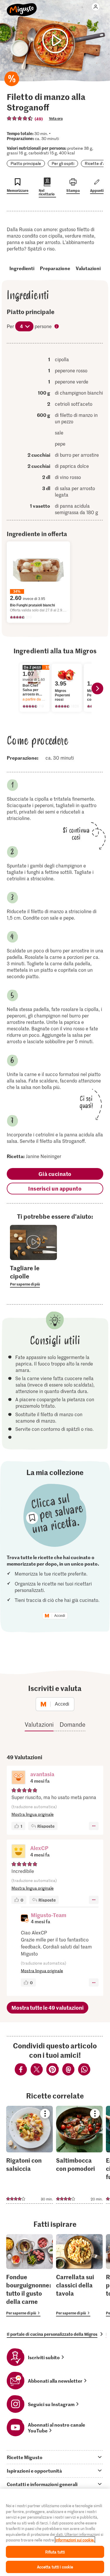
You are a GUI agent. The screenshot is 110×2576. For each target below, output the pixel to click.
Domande (72, 1724)
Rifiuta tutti (55, 2552)
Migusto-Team (49, 1915)
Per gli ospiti (63, 163)
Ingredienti (22, 268)
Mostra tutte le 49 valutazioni (48, 2008)
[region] (55, 2532)
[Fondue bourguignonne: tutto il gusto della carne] (29, 2275)
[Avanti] (97, 688)
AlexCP (39, 1848)
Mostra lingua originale (33, 1814)
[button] (18, 1778)
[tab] (55, 2457)
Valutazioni (88, 268)
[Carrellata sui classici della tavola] (79, 2275)
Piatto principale (26, 163)
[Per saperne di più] (33, 1276)
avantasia (42, 1774)
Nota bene (57, 327)
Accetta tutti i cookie (55, 2567)
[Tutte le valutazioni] (20, 118)
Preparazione (55, 268)
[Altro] (94, 1826)
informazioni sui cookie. (75, 2540)
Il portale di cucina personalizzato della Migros (52, 2334)
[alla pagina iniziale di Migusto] (22, 6)
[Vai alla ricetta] (29, 2155)
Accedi (60, 1616)
